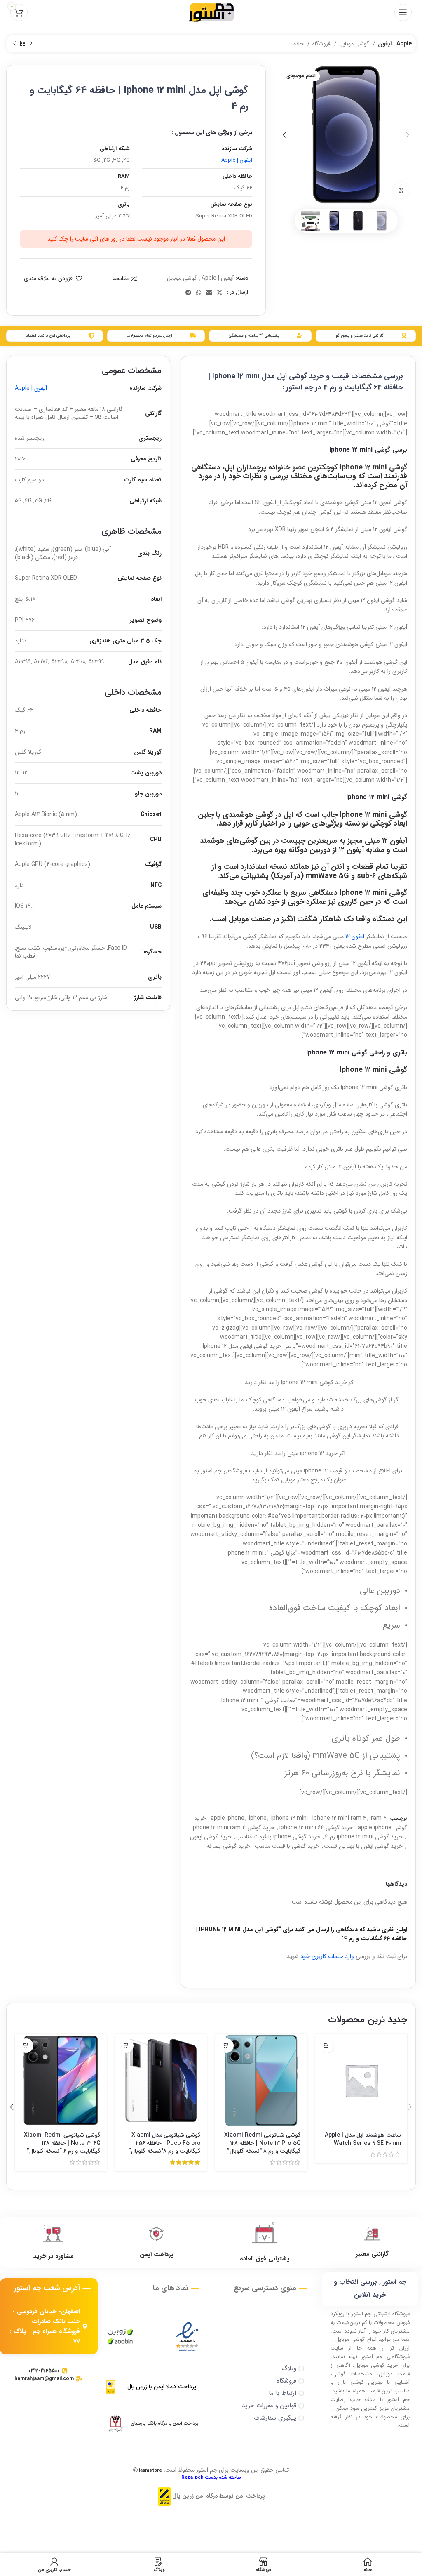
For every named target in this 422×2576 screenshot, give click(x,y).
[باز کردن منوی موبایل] (403, 12)
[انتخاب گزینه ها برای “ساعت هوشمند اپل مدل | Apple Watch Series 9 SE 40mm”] (327, 2046)
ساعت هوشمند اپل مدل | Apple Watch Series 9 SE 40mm (363, 2139)
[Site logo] (211, 12)
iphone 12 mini (290, 1818)
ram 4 (379, 1818)
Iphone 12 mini (363, 467)
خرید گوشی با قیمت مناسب (287, 1846)
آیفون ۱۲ (356, 937)
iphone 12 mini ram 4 (339, 1818)
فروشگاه (322, 44)
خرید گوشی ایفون (211, 1837)
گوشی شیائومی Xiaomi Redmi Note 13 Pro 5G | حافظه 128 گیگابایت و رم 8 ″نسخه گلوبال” (263, 2143)
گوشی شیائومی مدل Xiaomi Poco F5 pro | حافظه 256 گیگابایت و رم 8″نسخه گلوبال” (165, 2143)
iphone (258, 1818)
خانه (299, 44)
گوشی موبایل (355, 44)
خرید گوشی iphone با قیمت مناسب (278, 1837)
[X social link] (220, 293)
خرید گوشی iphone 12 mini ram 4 (233, 1828)
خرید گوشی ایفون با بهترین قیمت (363, 1846)
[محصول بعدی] (14, 44)
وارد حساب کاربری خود (327, 1956)
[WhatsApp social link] (199, 293)
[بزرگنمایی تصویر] (401, 190)
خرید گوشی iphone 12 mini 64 (316, 1828)
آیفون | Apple (395, 44)
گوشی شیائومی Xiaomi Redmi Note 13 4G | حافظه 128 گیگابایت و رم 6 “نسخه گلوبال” (62, 2143)
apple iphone (227, 1818)
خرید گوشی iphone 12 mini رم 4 (364, 1837)
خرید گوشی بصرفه (228, 1846)
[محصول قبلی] (31, 44)
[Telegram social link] (188, 293)
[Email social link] (209, 293)
